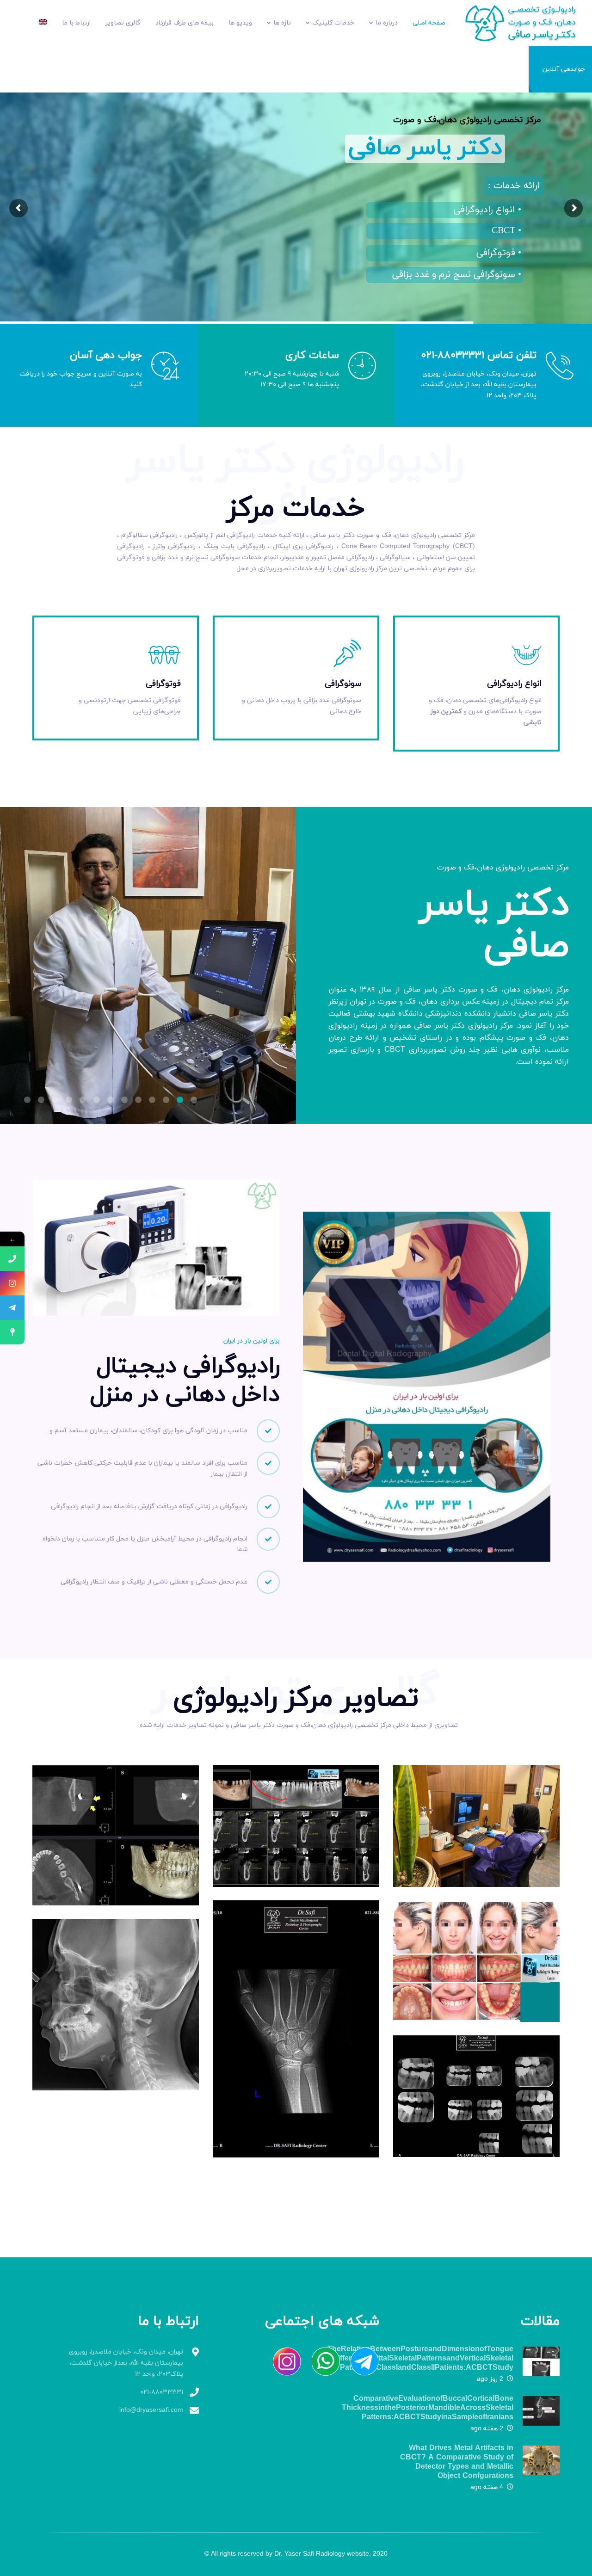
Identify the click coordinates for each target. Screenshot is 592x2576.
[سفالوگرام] (116, 2005)
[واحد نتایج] (476, 1826)
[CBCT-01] (116, 1836)
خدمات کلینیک (333, 23)
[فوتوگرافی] (476, 1961)
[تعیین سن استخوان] (296, 2029)
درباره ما (387, 23)
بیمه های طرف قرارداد (185, 23)
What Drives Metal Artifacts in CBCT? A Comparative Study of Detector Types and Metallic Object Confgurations (457, 2462)
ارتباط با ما (76, 23)
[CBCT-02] (296, 1826)
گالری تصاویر (123, 23)
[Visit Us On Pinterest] (321, 2361)
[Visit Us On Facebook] (360, 2361)
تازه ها (282, 23)
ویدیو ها (240, 23)
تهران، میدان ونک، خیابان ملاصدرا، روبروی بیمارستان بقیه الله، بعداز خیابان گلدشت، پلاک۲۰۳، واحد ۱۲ (126, 2363)
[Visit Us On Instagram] (282, 2361)
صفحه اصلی (429, 23)
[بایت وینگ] (476, 2096)
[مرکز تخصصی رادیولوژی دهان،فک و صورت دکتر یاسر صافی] (527, 22)
